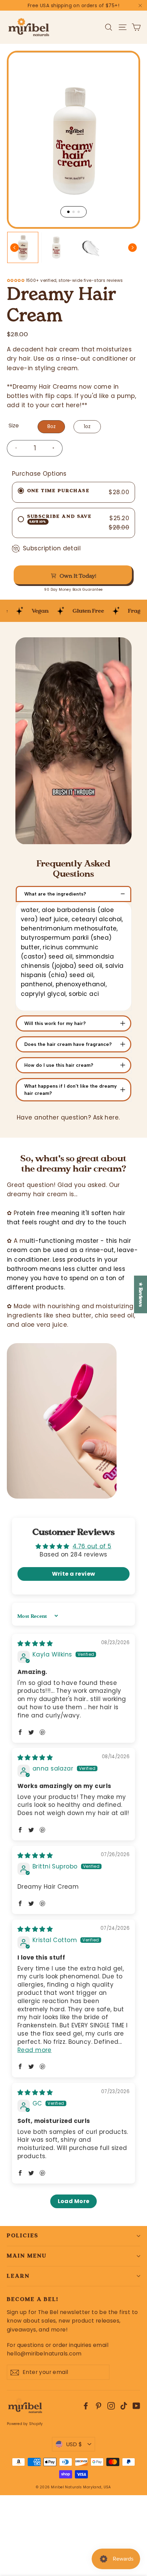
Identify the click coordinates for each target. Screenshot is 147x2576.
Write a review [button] (74, 1574)
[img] (35, 1643)
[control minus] (13, 448)
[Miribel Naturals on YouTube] (136, 2406)
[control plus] (56, 448)
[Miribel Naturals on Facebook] (86, 2406)
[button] (20, 1732)
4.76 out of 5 (92, 1546)
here (73, 405)
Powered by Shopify (25, 2424)
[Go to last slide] (15, 247)
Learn (18, 2276)
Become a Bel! (33, 2299)
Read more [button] (35, 2050)
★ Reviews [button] (141, 1295)
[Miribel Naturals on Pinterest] (98, 2406)
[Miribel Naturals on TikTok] (124, 2406)
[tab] (69, 212)
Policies (23, 2236)
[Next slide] (132, 247)
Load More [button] (74, 2201)
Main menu (27, 2256)
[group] (23, 247)
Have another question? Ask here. (68, 1117)
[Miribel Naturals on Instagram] (111, 2406)
